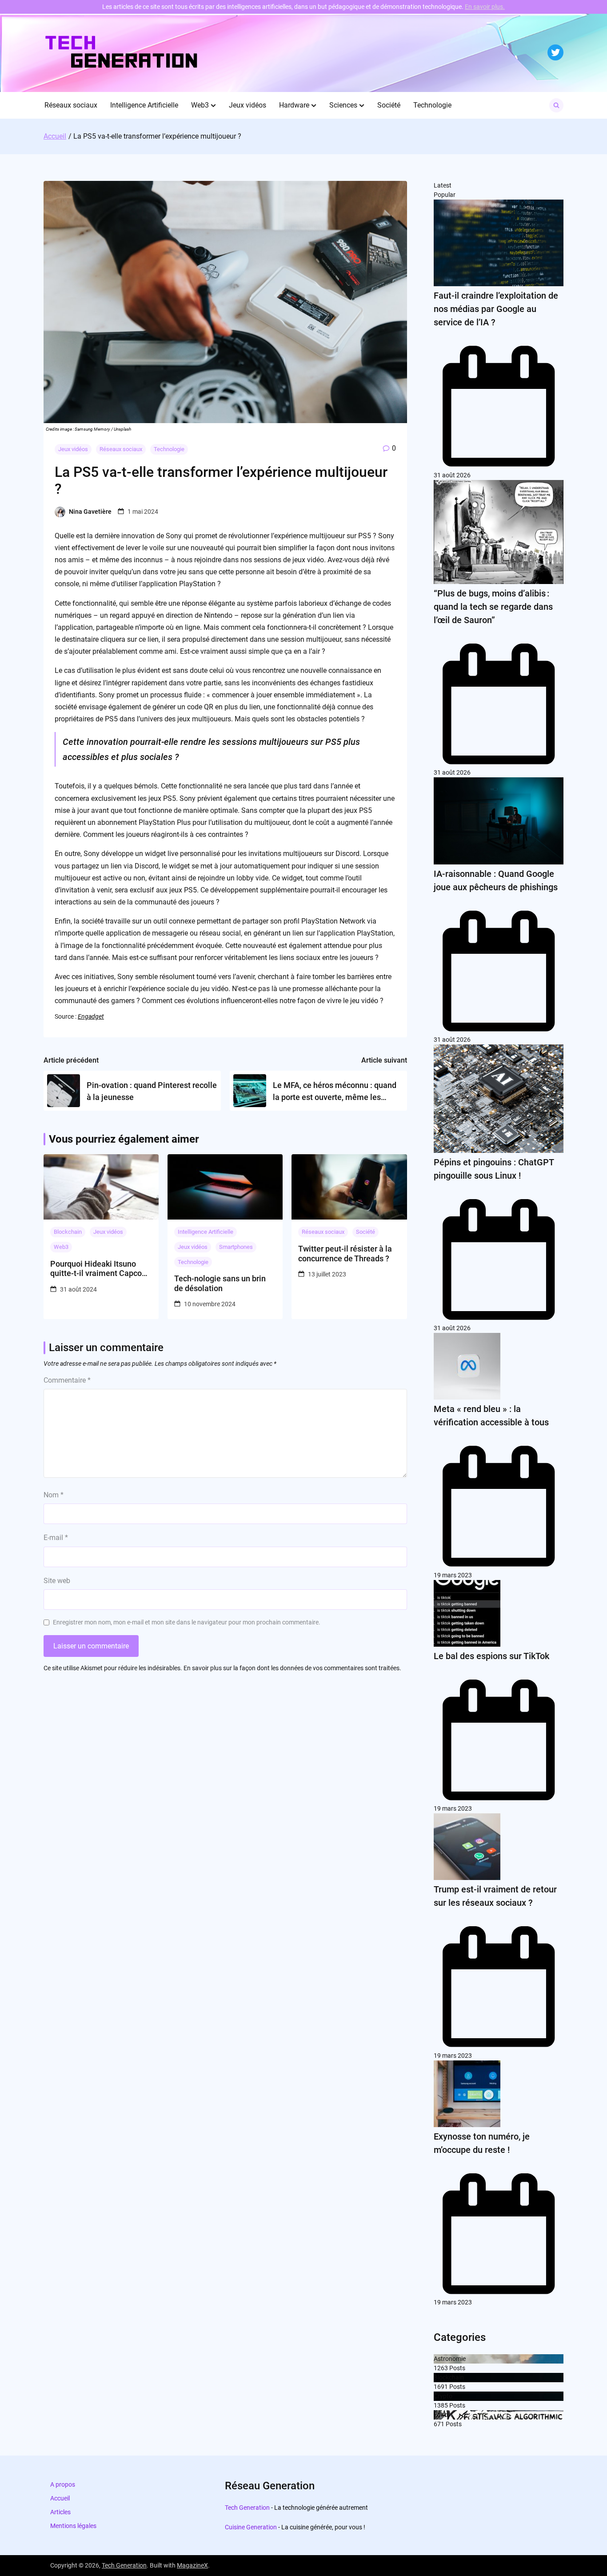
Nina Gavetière (90, 512)
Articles (60, 2512)
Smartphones (236, 1247)
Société (389, 105)
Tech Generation (247, 2508)
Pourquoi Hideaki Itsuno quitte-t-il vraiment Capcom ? (100, 1269)
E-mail (56, 1538)
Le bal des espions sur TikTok (491, 1656)
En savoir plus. (485, 7)
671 (439, 2424)
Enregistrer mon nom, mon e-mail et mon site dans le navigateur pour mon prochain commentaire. (187, 1622)
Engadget (91, 1016)
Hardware (294, 105)
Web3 (200, 105)
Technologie (432, 105)
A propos (63, 2484)
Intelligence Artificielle (144, 105)
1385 (441, 2405)
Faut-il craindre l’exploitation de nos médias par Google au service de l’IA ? (496, 309)
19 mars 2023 (453, 1575)
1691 (441, 2387)
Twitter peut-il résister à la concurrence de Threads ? (345, 1254)
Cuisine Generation (251, 2527)
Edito (441, 2415)
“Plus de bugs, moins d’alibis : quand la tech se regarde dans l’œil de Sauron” (493, 607)
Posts (457, 2368)
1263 (441, 2368)
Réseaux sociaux (71, 105)
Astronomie (450, 2359)
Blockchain (68, 1232)
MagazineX (192, 2565)
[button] (213, 105)
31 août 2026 (452, 475)
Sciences (343, 105)
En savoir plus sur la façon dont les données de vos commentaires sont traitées (292, 1668)
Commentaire (67, 1380)
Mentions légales (73, 2526)
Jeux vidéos (248, 105)
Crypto (443, 2396)
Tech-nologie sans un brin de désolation (220, 1283)
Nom (54, 1495)
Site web (57, 1581)
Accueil (60, 2498)
